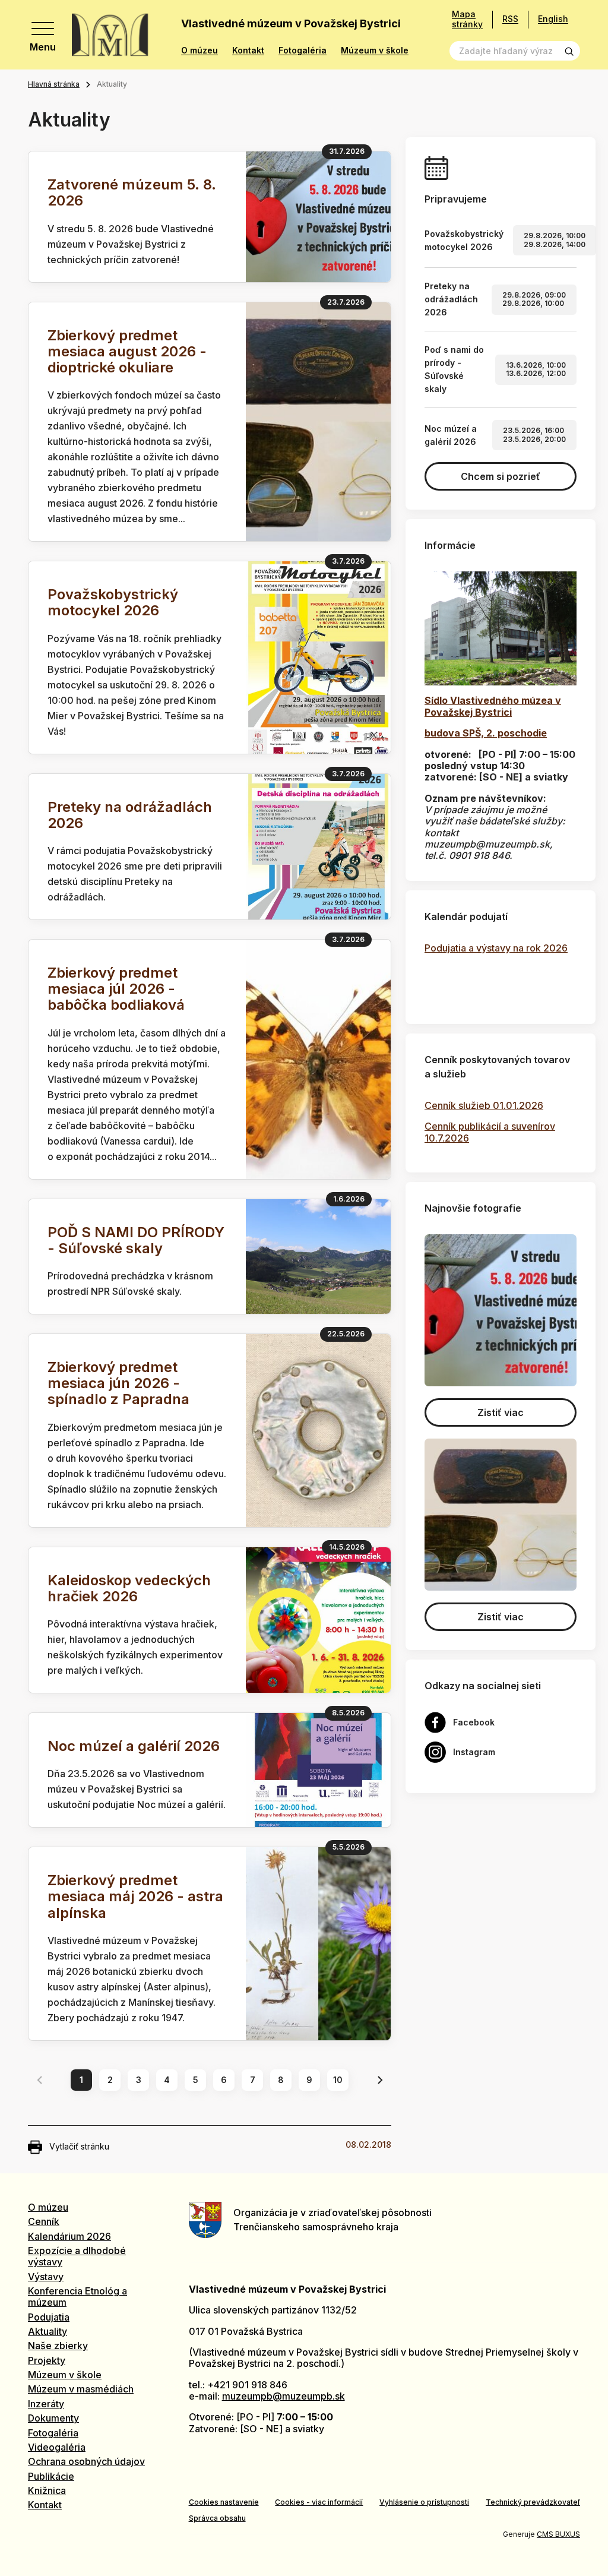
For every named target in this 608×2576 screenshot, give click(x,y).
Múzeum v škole (375, 50)
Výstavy (46, 2277)
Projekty (47, 2360)
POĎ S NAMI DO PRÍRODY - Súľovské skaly (136, 1240)
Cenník (44, 2221)
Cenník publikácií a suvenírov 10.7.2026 (490, 1132)
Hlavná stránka (54, 84)
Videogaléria (57, 2447)
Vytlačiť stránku (79, 2146)
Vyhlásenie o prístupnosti (424, 2502)
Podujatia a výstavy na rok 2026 (496, 948)
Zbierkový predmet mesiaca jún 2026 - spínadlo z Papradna (118, 1383)
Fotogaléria (303, 50)
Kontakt (248, 50)
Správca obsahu (217, 2518)
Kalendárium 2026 (69, 2236)
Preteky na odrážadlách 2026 (130, 815)
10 (338, 2080)
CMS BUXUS (558, 2534)
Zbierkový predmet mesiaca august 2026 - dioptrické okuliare (127, 351)
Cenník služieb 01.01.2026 (484, 1105)
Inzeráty (46, 2404)
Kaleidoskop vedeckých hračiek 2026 (129, 1588)
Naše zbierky (58, 2346)
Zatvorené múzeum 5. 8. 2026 (132, 192)
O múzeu (199, 50)
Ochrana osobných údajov (86, 2461)
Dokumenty (53, 2418)
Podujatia (49, 2317)
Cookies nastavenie (224, 2502)
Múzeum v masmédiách (81, 2389)
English (553, 19)
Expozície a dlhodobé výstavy (77, 2256)
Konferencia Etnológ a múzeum (77, 2297)
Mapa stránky (467, 19)
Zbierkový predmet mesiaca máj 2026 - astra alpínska (135, 1896)
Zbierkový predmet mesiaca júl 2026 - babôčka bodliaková (116, 989)
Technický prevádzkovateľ (533, 2502)
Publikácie (51, 2476)
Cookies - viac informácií (319, 2502)
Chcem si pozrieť (501, 476)
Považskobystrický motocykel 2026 (113, 602)
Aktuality (47, 2331)
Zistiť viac (501, 1412)
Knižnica (47, 2490)
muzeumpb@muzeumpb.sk (284, 2396)
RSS (510, 19)
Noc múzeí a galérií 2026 (134, 1746)
